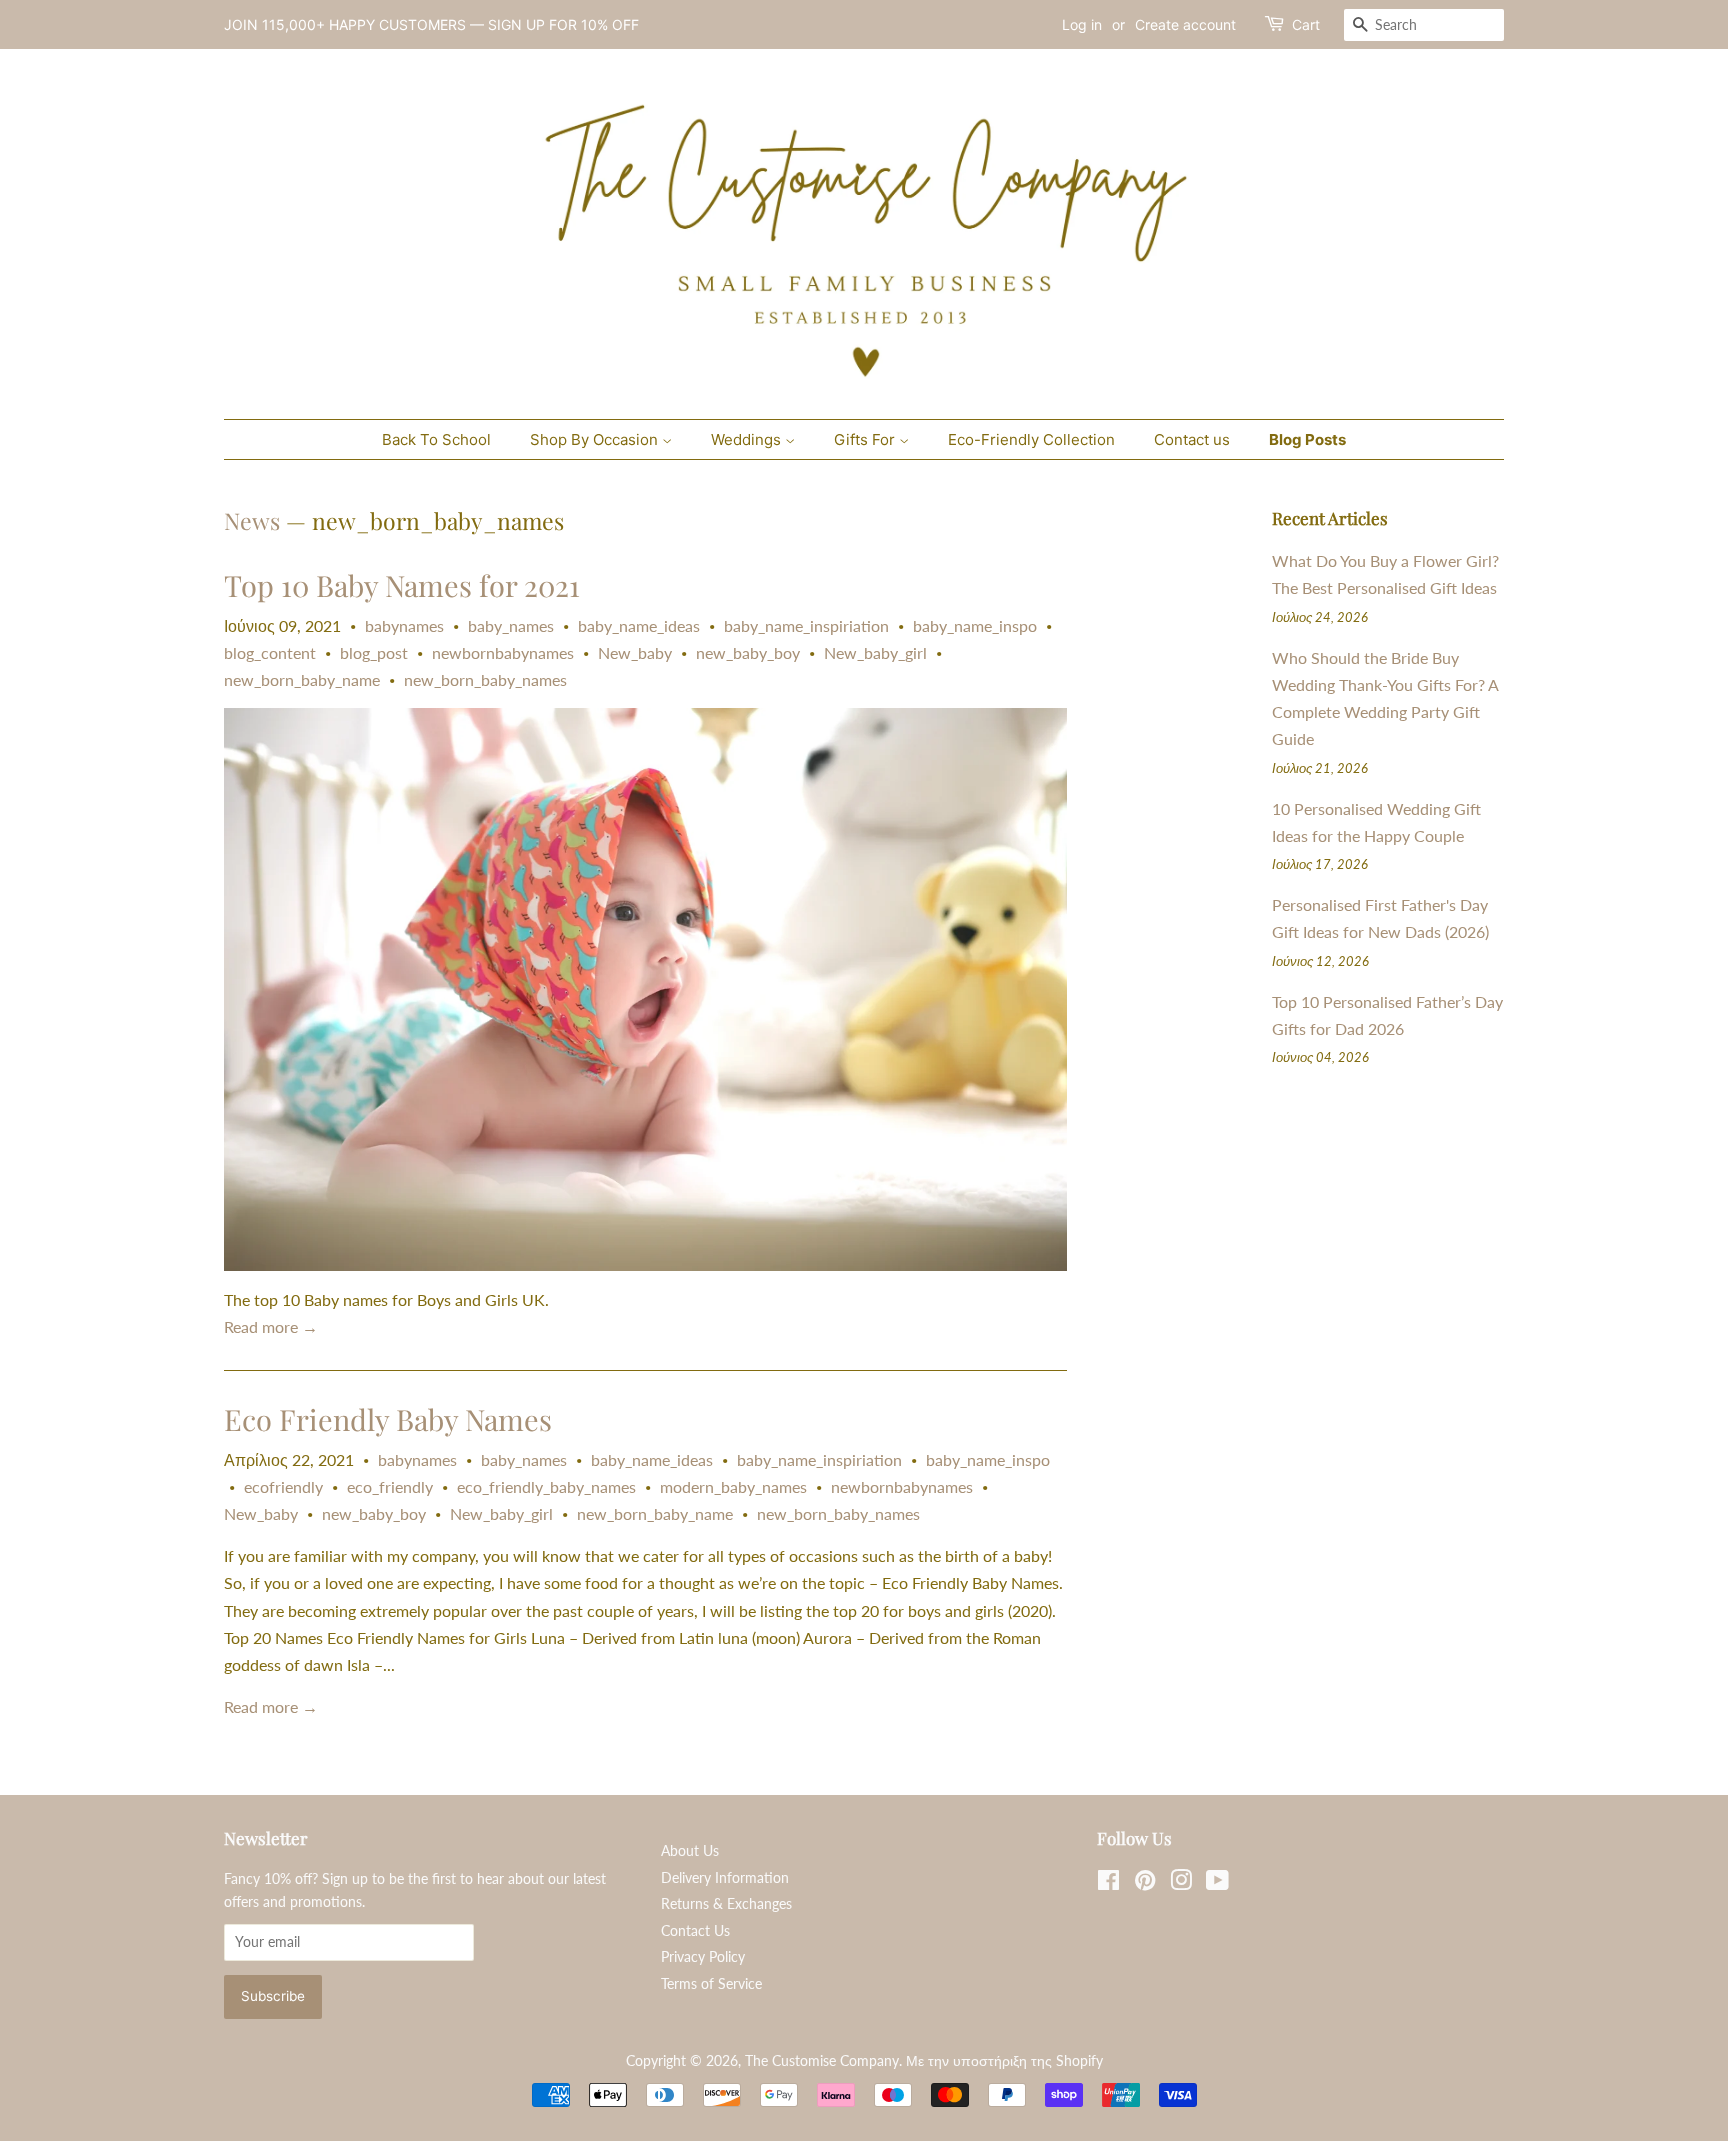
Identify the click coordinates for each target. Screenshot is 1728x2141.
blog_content (270, 652)
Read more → (271, 1326)
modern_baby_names (733, 1486)
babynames (404, 625)
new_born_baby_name (302, 679)
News (252, 520)
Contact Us (695, 1931)
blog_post (374, 652)
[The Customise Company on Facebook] (1108, 1884)
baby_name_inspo (975, 625)
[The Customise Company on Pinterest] (1145, 1884)
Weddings (748, 439)
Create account (1185, 24)
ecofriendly (283, 1486)
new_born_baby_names (485, 679)
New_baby (635, 652)
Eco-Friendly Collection (1031, 439)
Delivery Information (725, 1878)
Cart (1306, 24)
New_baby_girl (875, 652)
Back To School (436, 439)
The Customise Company (822, 2061)
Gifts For (866, 439)
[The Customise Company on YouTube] (1217, 1884)
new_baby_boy (748, 652)
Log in (1082, 24)
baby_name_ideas (639, 625)
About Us (690, 1851)
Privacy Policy (703, 1957)
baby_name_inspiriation (806, 625)
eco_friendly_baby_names (546, 1486)
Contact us (1192, 439)
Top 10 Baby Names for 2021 (402, 585)
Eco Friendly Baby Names (388, 1419)
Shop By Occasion (596, 439)
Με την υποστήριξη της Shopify (1004, 2061)
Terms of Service (711, 1984)
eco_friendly (390, 1486)
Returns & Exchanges (726, 1904)
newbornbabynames (503, 652)
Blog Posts (1307, 439)
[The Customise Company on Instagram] (1181, 1884)
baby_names (511, 625)
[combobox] (1424, 25)
